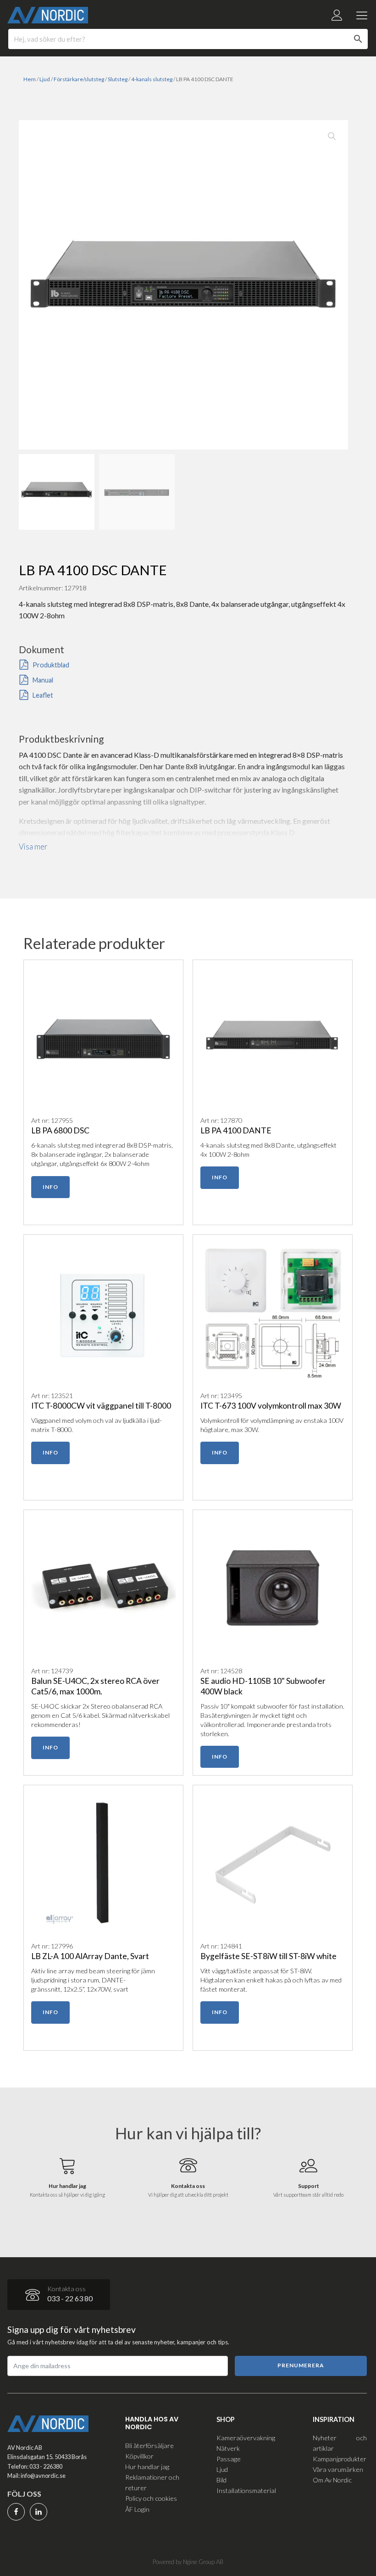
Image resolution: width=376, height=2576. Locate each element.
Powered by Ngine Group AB (188, 2562)
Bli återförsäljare (149, 2446)
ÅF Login (137, 2509)
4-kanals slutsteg (152, 79)
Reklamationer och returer (152, 2482)
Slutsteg (118, 79)
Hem (30, 79)
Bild (221, 2480)
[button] (332, 136)
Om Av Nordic (332, 2480)
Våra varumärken (338, 2469)
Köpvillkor (139, 2456)
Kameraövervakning (246, 2438)
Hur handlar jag (147, 2467)
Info (50, 1187)
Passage (229, 2459)
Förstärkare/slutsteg (79, 79)
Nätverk (228, 2448)
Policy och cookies (151, 2498)
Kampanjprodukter (340, 2459)
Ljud (45, 79)
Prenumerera (301, 2365)
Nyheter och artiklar (340, 2443)
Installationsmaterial (246, 2490)
